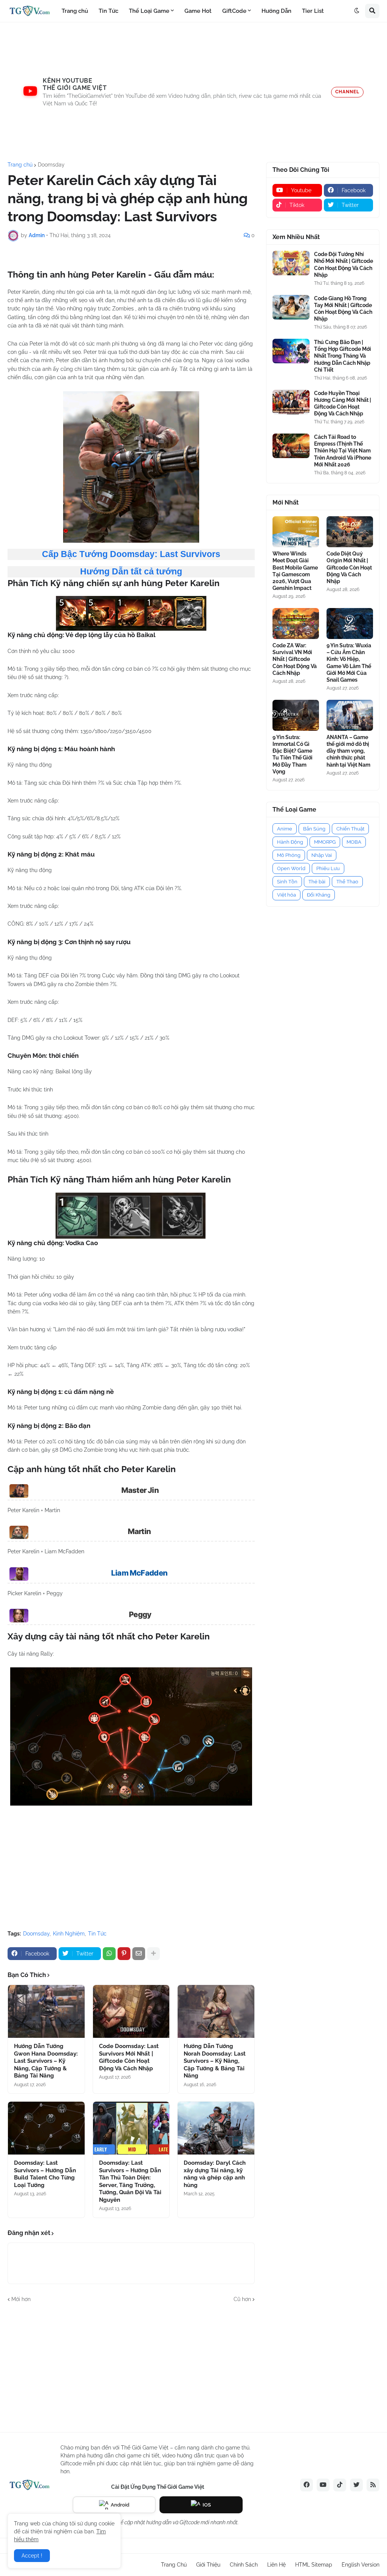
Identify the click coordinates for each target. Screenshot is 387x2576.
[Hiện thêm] (153, 1954)
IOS (207, 2505)
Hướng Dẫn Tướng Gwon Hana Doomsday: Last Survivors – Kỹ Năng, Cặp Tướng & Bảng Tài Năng (46, 2061)
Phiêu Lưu (328, 868)
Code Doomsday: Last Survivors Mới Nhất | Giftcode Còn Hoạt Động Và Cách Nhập (129, 2057)
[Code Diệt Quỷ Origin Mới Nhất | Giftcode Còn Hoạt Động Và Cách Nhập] (350, 532)
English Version (361, 2565)
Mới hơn (21, 2299)
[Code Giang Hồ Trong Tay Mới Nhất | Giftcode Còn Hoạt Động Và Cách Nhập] (291, 307)
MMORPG (325, 842)
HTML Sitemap (314, 2565)
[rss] (373, 2485)
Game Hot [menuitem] (198, 11)
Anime (285, 829)
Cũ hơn (242, 2299)
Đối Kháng (319, 895)
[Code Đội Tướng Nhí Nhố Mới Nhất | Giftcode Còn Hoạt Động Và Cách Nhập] (291, 263)
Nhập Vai (322, 855)
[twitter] (356, 2485)
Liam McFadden (139, 1573)
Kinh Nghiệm (69, 1934)
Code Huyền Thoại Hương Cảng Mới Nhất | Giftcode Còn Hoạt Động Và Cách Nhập (343, 404)
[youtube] (323, 2485)
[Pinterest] (124, 1954)
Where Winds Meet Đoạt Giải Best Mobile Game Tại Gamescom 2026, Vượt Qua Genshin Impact (295, 571)
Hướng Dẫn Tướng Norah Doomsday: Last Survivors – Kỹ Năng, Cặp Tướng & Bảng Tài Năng (215, 2061)
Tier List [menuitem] (313, 11)
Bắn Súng (314, 829)
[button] (357, 11)
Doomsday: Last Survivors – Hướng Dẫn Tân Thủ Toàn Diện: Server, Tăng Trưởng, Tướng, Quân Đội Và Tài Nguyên (130, 2181)
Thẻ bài (317, 882)
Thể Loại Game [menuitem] (149, 11)
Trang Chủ (174, 2565)
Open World (291, 868)
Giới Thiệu (208, 2565)
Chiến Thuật (350, 829)
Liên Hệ (276, 2565)
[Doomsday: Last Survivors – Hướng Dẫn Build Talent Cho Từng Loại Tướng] (46, 2128)
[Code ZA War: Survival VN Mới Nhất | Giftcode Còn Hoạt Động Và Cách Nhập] (296, 624)
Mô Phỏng (289, 855)
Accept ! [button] (32, 2556)
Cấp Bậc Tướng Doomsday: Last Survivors (131, 554)
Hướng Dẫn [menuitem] (276, 11)
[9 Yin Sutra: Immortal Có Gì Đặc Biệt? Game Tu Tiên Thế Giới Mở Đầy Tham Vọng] (296, 715)
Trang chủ (20, 165)
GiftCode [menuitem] (234, 11)
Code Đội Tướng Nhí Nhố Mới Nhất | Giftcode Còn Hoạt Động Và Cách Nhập (344, 265)
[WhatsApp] (109, 1954)
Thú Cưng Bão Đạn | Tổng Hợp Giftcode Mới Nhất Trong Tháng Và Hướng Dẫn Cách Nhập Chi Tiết (343, 356)
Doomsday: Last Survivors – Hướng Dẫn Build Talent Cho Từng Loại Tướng (45, 2174)
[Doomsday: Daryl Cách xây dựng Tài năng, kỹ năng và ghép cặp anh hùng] (216, 2128)
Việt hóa (286, 895)
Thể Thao (347, 882)
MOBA (354, 842)
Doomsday (51, 165)
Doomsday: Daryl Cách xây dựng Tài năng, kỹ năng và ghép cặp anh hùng (215, 2174)
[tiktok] (340, 2485)
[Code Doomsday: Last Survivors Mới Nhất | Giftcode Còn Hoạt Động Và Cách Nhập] (131, 2011)
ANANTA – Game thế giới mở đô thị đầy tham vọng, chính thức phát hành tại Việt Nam (348, 751)
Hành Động (290, 842)
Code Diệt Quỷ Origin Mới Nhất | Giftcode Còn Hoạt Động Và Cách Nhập (349, 567)
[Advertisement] (193, 92)
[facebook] (307, 2485)
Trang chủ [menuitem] (75, 11)
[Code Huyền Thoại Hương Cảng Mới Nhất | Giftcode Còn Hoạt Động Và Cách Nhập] (291, 402)
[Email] (139, 1954)
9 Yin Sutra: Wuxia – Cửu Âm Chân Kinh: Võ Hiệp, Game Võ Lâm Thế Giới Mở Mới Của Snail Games (349, 663)
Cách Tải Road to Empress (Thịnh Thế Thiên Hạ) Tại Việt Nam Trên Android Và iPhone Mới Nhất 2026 (343, 451)
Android (120, 2505)
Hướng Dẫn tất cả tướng (131, 571)
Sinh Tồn (287, 882)
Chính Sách (244, 2565)
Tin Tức (97, 1934)
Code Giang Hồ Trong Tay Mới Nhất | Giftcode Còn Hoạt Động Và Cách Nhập (343, 309)
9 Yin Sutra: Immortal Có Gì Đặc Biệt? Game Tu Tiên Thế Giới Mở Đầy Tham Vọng (293, 754)
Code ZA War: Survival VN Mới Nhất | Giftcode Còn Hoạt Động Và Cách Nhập (295, 659)
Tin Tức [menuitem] (108, 11)
